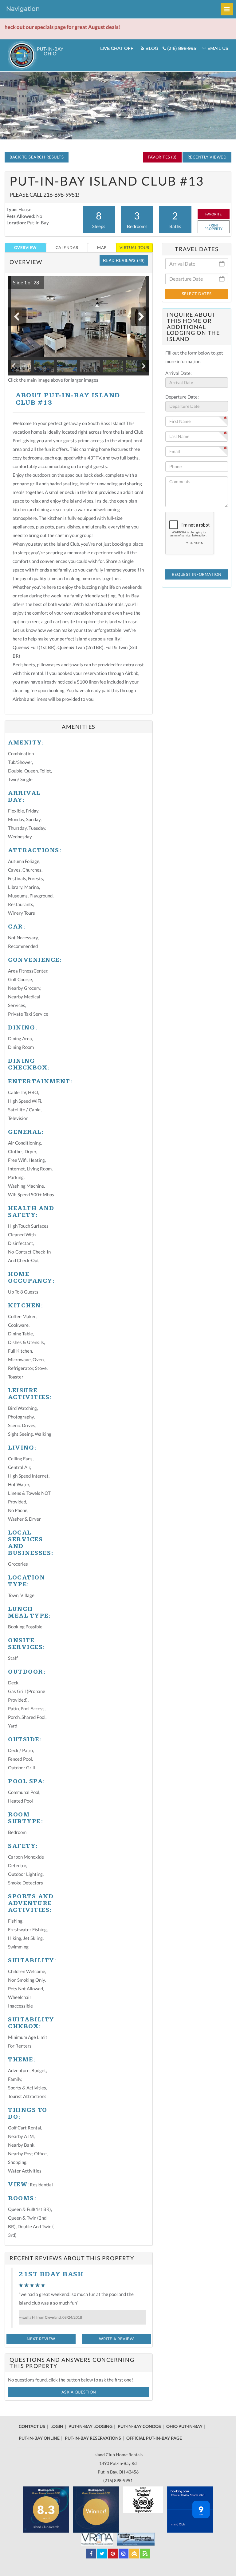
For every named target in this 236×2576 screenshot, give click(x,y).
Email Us (217, 48)
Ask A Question (79, 2392)
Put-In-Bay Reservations (93, 2438)
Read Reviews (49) (124, 260)
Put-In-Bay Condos (139, 2426)
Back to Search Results (37, 157)
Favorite (213, 214)
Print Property (214, 227)
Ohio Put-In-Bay (184, 2426)
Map (102, 247)
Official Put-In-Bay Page (154, 2438)
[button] (23, 283)
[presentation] (17, 317)
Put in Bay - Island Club (45, 55)
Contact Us (32, 2426)
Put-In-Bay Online (39, 2438)
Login (57, 2426)
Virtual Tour (134, 247)
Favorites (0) (162, 157)
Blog (151, 48)
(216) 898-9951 (182, 48)
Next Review (41, 2339)
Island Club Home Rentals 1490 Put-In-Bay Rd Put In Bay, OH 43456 (118, 2463)
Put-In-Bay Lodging (90, 2426)
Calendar (67, 247)
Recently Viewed (207, 157)
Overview (25, 247)
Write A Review (116, 2339)
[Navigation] (227, 9)
